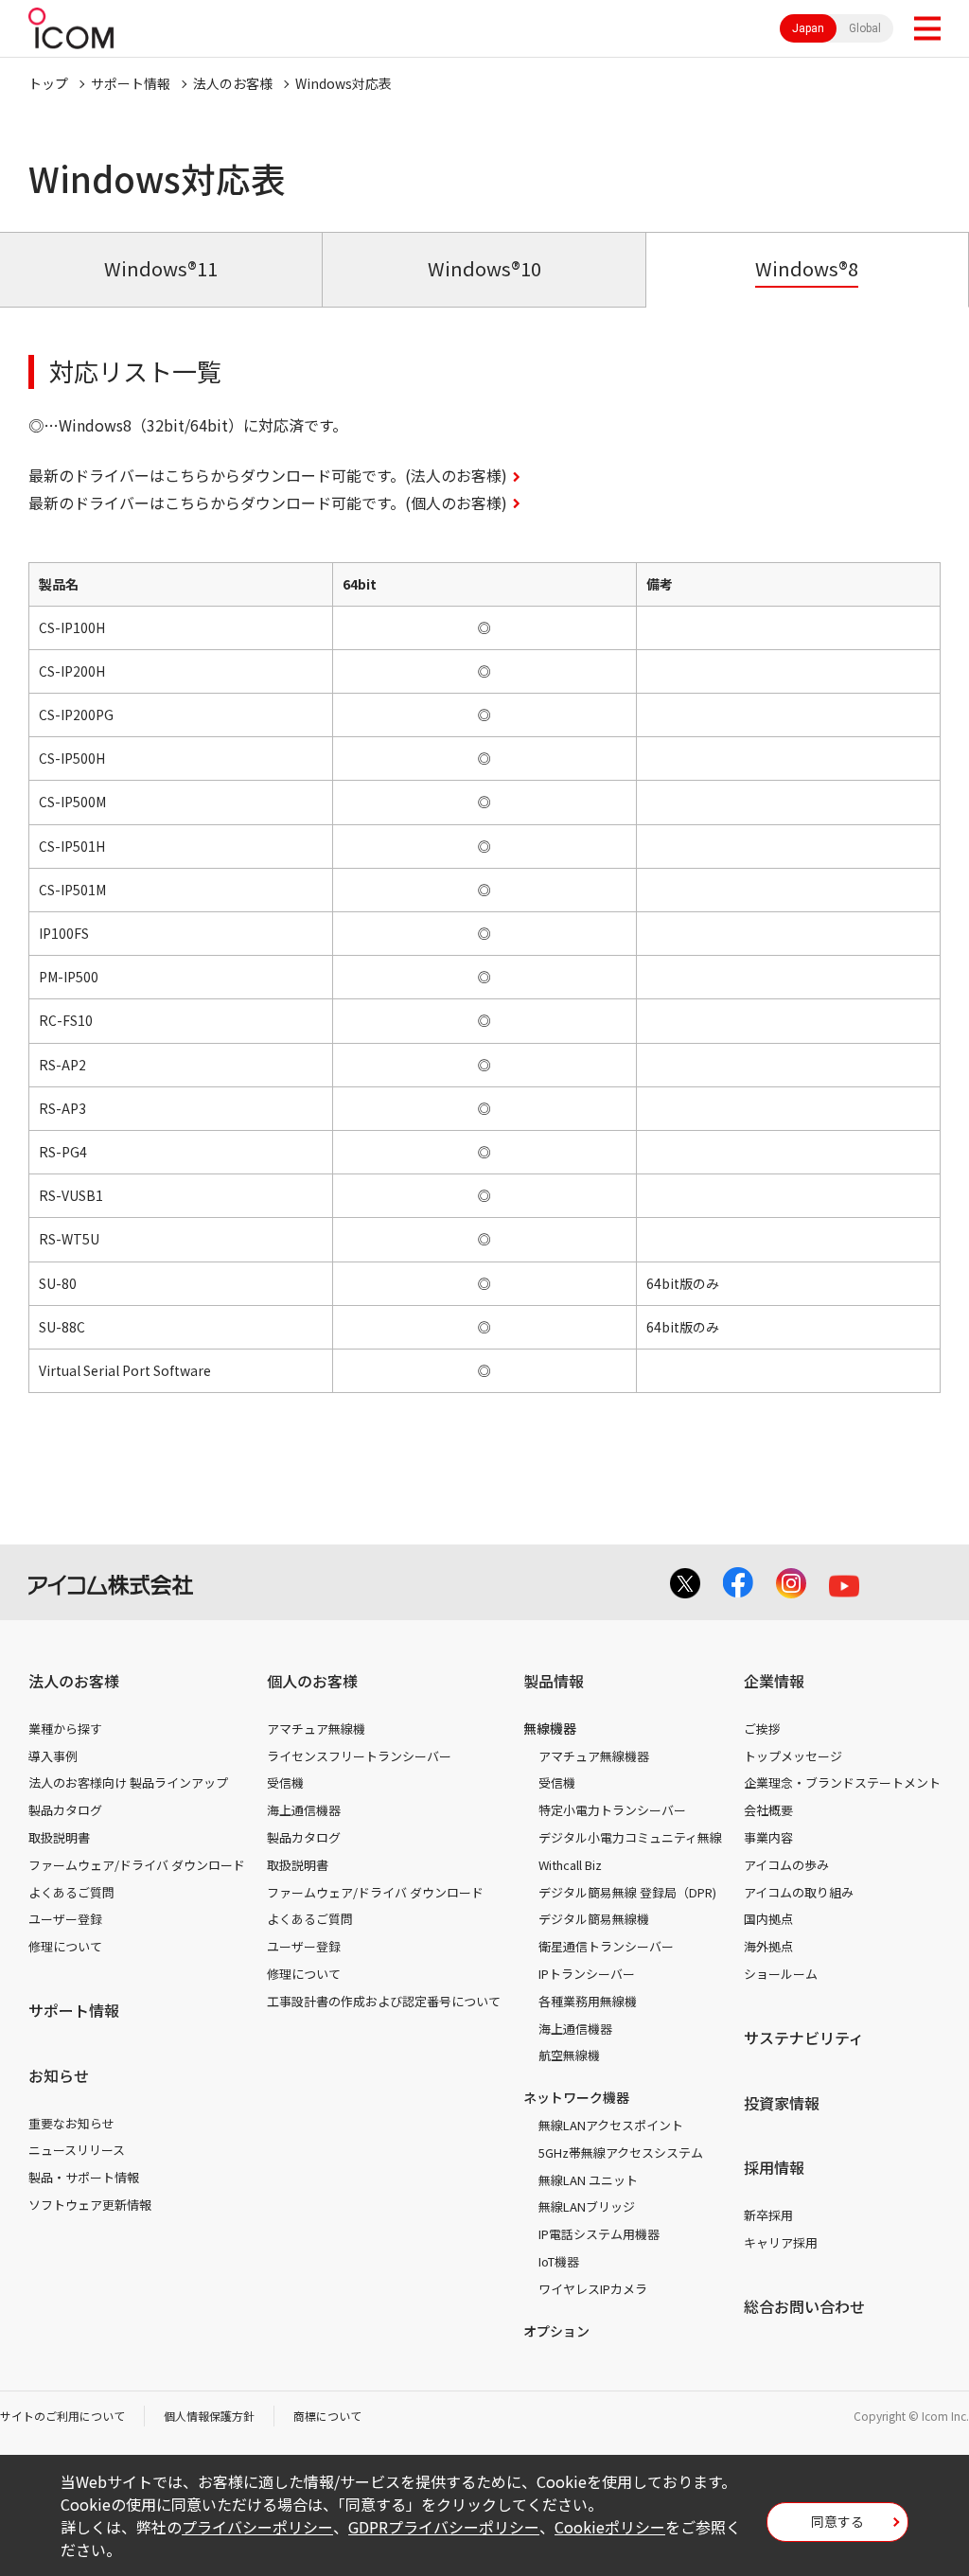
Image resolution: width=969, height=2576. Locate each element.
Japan (808, 28)
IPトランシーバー (587, 1974)
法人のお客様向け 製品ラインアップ (128, 1782)
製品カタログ (65, 1810)
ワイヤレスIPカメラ (593, 2289)
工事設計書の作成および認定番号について (384, 2001)
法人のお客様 (233, 83)
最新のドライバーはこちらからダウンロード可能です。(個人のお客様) (268, 503)
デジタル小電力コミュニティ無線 (630, 1837)
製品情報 (554, 1681)
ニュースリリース (77, 2150)
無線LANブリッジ (587, 2206)
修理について (65, 1946)
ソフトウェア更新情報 (90, 2205)
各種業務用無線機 (588, 2001)
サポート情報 (131, 83)
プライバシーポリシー (257, 2527)
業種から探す (65, 1729)
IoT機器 (559, 2261)
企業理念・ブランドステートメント (842, 1782)
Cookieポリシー (610, 2527)
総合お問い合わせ (804, 2306)
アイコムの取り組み (799, 1892)
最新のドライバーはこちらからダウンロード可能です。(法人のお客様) (268, 475)
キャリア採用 (781, 2242)
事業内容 (768, 1837)
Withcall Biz (570, 1865)
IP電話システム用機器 (599, 2234)
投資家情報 (782, 2103)
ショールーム (781, 1974)
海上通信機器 (304, 1810)
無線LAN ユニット (588, 2180)
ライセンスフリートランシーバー (359, 1756)
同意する (837, 2521)
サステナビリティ (804, 2038)
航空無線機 (569, 2055)
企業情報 (774, 1681)
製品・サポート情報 (84, 2177)
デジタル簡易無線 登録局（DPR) (627, 1892)
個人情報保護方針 (209, 2416)
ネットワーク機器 (576, 2097)
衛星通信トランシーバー (606, 1946)
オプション (556, 2331)
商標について (327, 2416)
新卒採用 (768, 2215)
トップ (48, 83)
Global (865, 28)
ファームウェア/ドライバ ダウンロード (137, 1865)
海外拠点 (768, 1946)
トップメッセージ (793, 1756)
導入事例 (53, 1756)
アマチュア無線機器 (594, 1756)
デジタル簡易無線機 (594, 1919)
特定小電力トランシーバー (612, 1810)
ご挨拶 (762, 1729)
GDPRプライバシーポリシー (444, 2527)
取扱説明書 (59, 1837)
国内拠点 (768, 1919)
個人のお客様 (312, 1681)
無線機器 (550, 1728)
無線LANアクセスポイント (611, 2125)
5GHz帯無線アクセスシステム (621, 2153)
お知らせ (59, 2075)
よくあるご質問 (71, 1892)
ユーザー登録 (65, 1919)
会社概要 (768, 1810)
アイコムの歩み (786, 1865)
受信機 (285, 1782)
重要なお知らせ (71, 2123)
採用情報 (774, 2167)
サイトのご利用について (62, 2416)
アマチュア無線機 (316, 1729)
